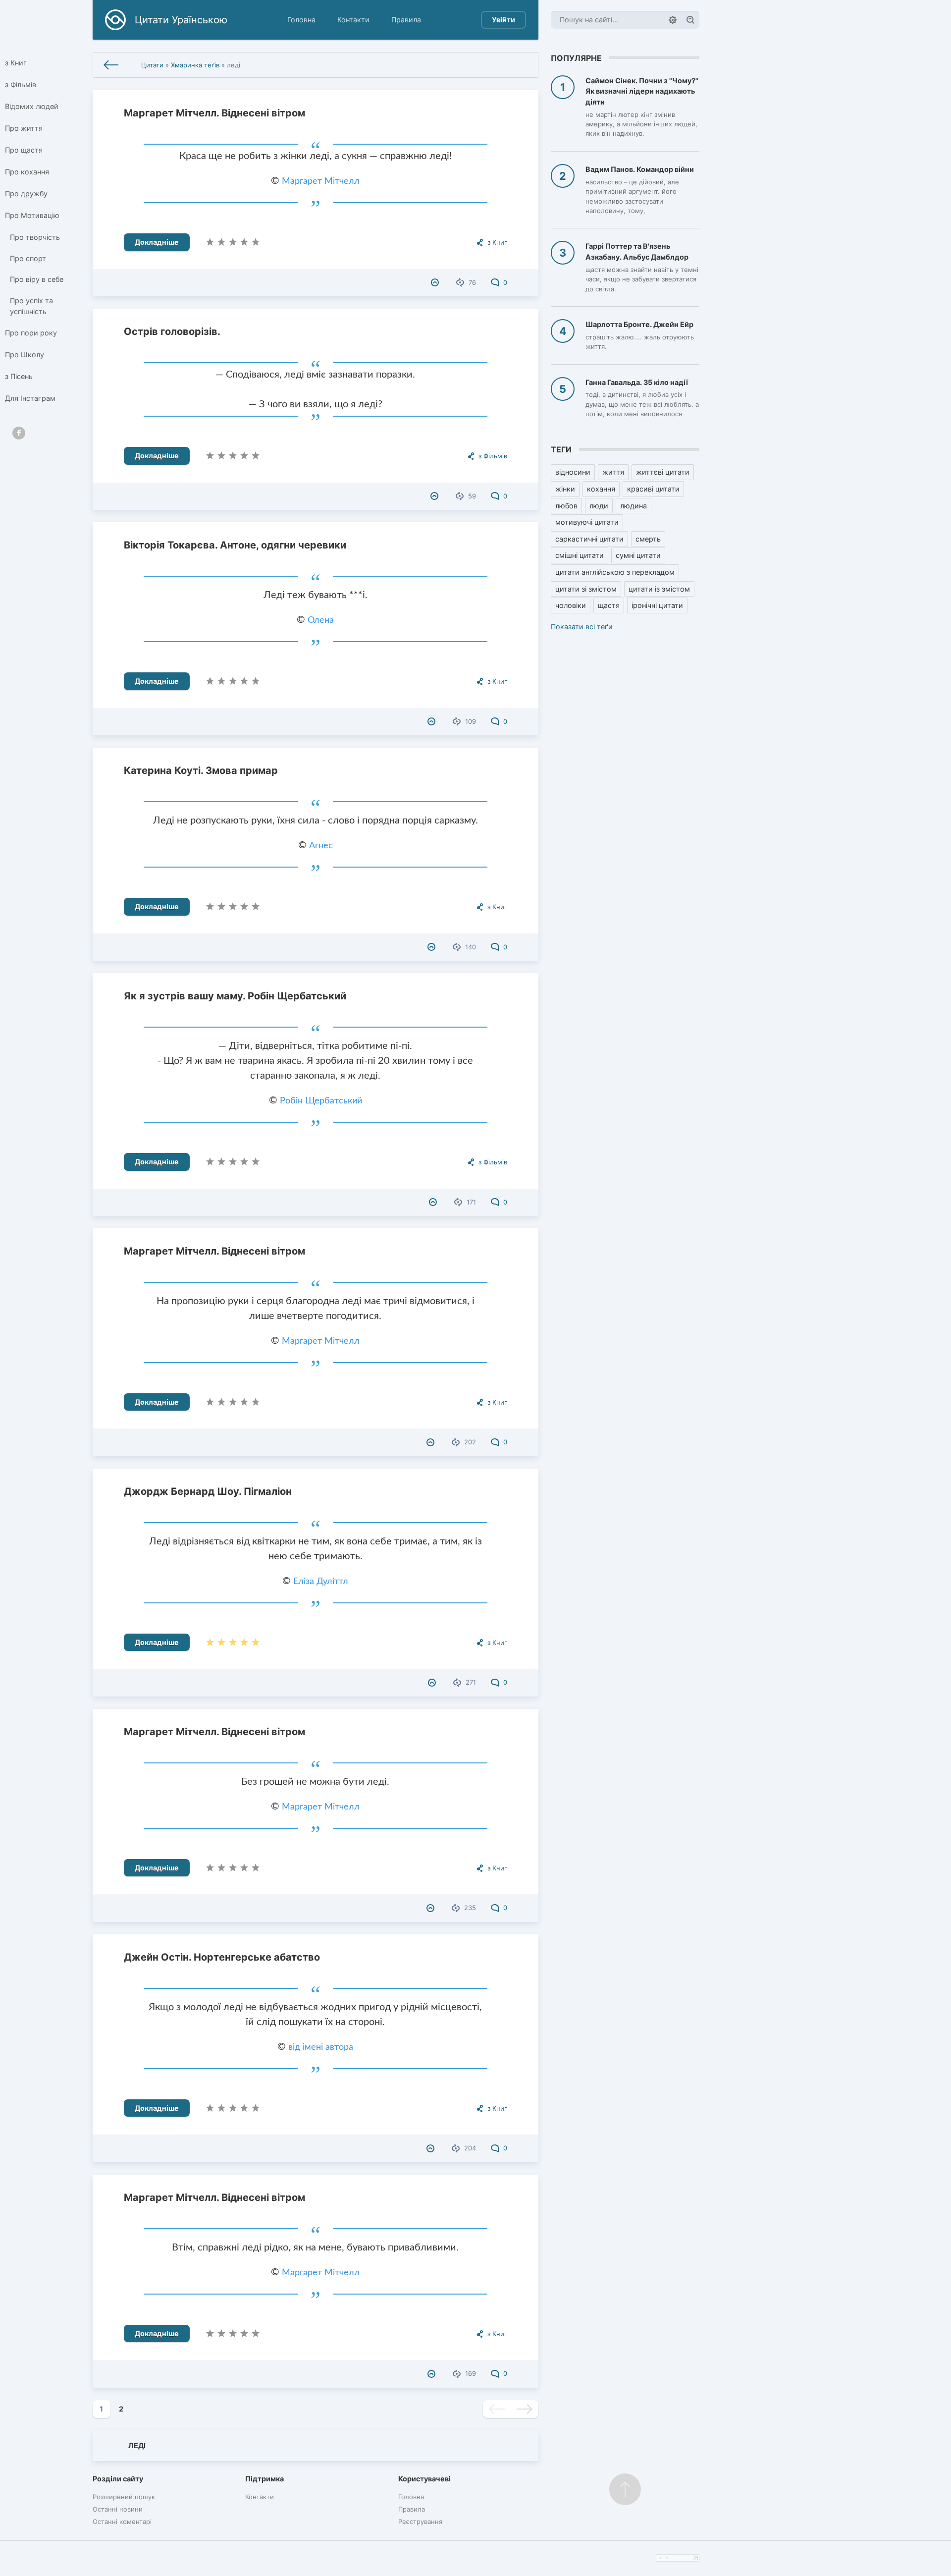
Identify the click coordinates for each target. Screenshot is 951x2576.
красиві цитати (653, 489)
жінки (565, 489)
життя (613, 472)
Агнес (321, 846)
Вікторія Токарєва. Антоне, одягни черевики (235, 545)
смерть (648, 539)
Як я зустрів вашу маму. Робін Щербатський (235, 996)
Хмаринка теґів (195, 65)
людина (634, 506)
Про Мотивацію (32, 215)
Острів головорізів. (172, 331)
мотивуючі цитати (587, 522)
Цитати (152, 65)
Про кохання (27, 172)
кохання (601, 489)
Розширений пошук (124, 2497)
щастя (609, 605)
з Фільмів (21, 84)
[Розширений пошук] (673, 20)
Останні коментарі (122, 2521)
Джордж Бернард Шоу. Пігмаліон (208, 1491)
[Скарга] (436, 282)
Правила (406, 20)
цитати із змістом (659, 589)
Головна (301, 20)
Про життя (24, 128)
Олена (321, 620)
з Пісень (19, 376)
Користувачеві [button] (424, 2479)
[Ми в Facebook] (19, 433)
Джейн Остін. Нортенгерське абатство (222, 1957)
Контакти (353, 20)
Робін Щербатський (321, 1101)
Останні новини (118, 2509)
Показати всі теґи (582, 627)
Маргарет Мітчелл (321, 181)
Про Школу (25, 355)
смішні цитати (580, 555)
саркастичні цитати (589, 539)
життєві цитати (663, 472)
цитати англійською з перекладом (615, 572)
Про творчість (35, 237)
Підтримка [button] (264, 2479)
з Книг (16, 63)
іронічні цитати (657, 605)
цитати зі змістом (586, 589)
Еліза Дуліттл (321, 1582)
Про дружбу (26, 193)
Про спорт (28, 258)
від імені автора (321, 2047)
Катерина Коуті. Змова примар (201, 770)
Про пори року (31, 333)
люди (599, 506)
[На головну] (111, 65)
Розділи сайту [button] (118, 2479)
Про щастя (24, 150)
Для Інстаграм (30, 398)
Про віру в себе (37, 279)
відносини (573, 472)
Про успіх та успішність (31, 306)
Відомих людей (32, 106)
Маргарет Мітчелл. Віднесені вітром (214, 113)
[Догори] (625, 2489)
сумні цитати (638, 555)
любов (566, 506)
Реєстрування (420, 2521)
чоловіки (571, 605)
